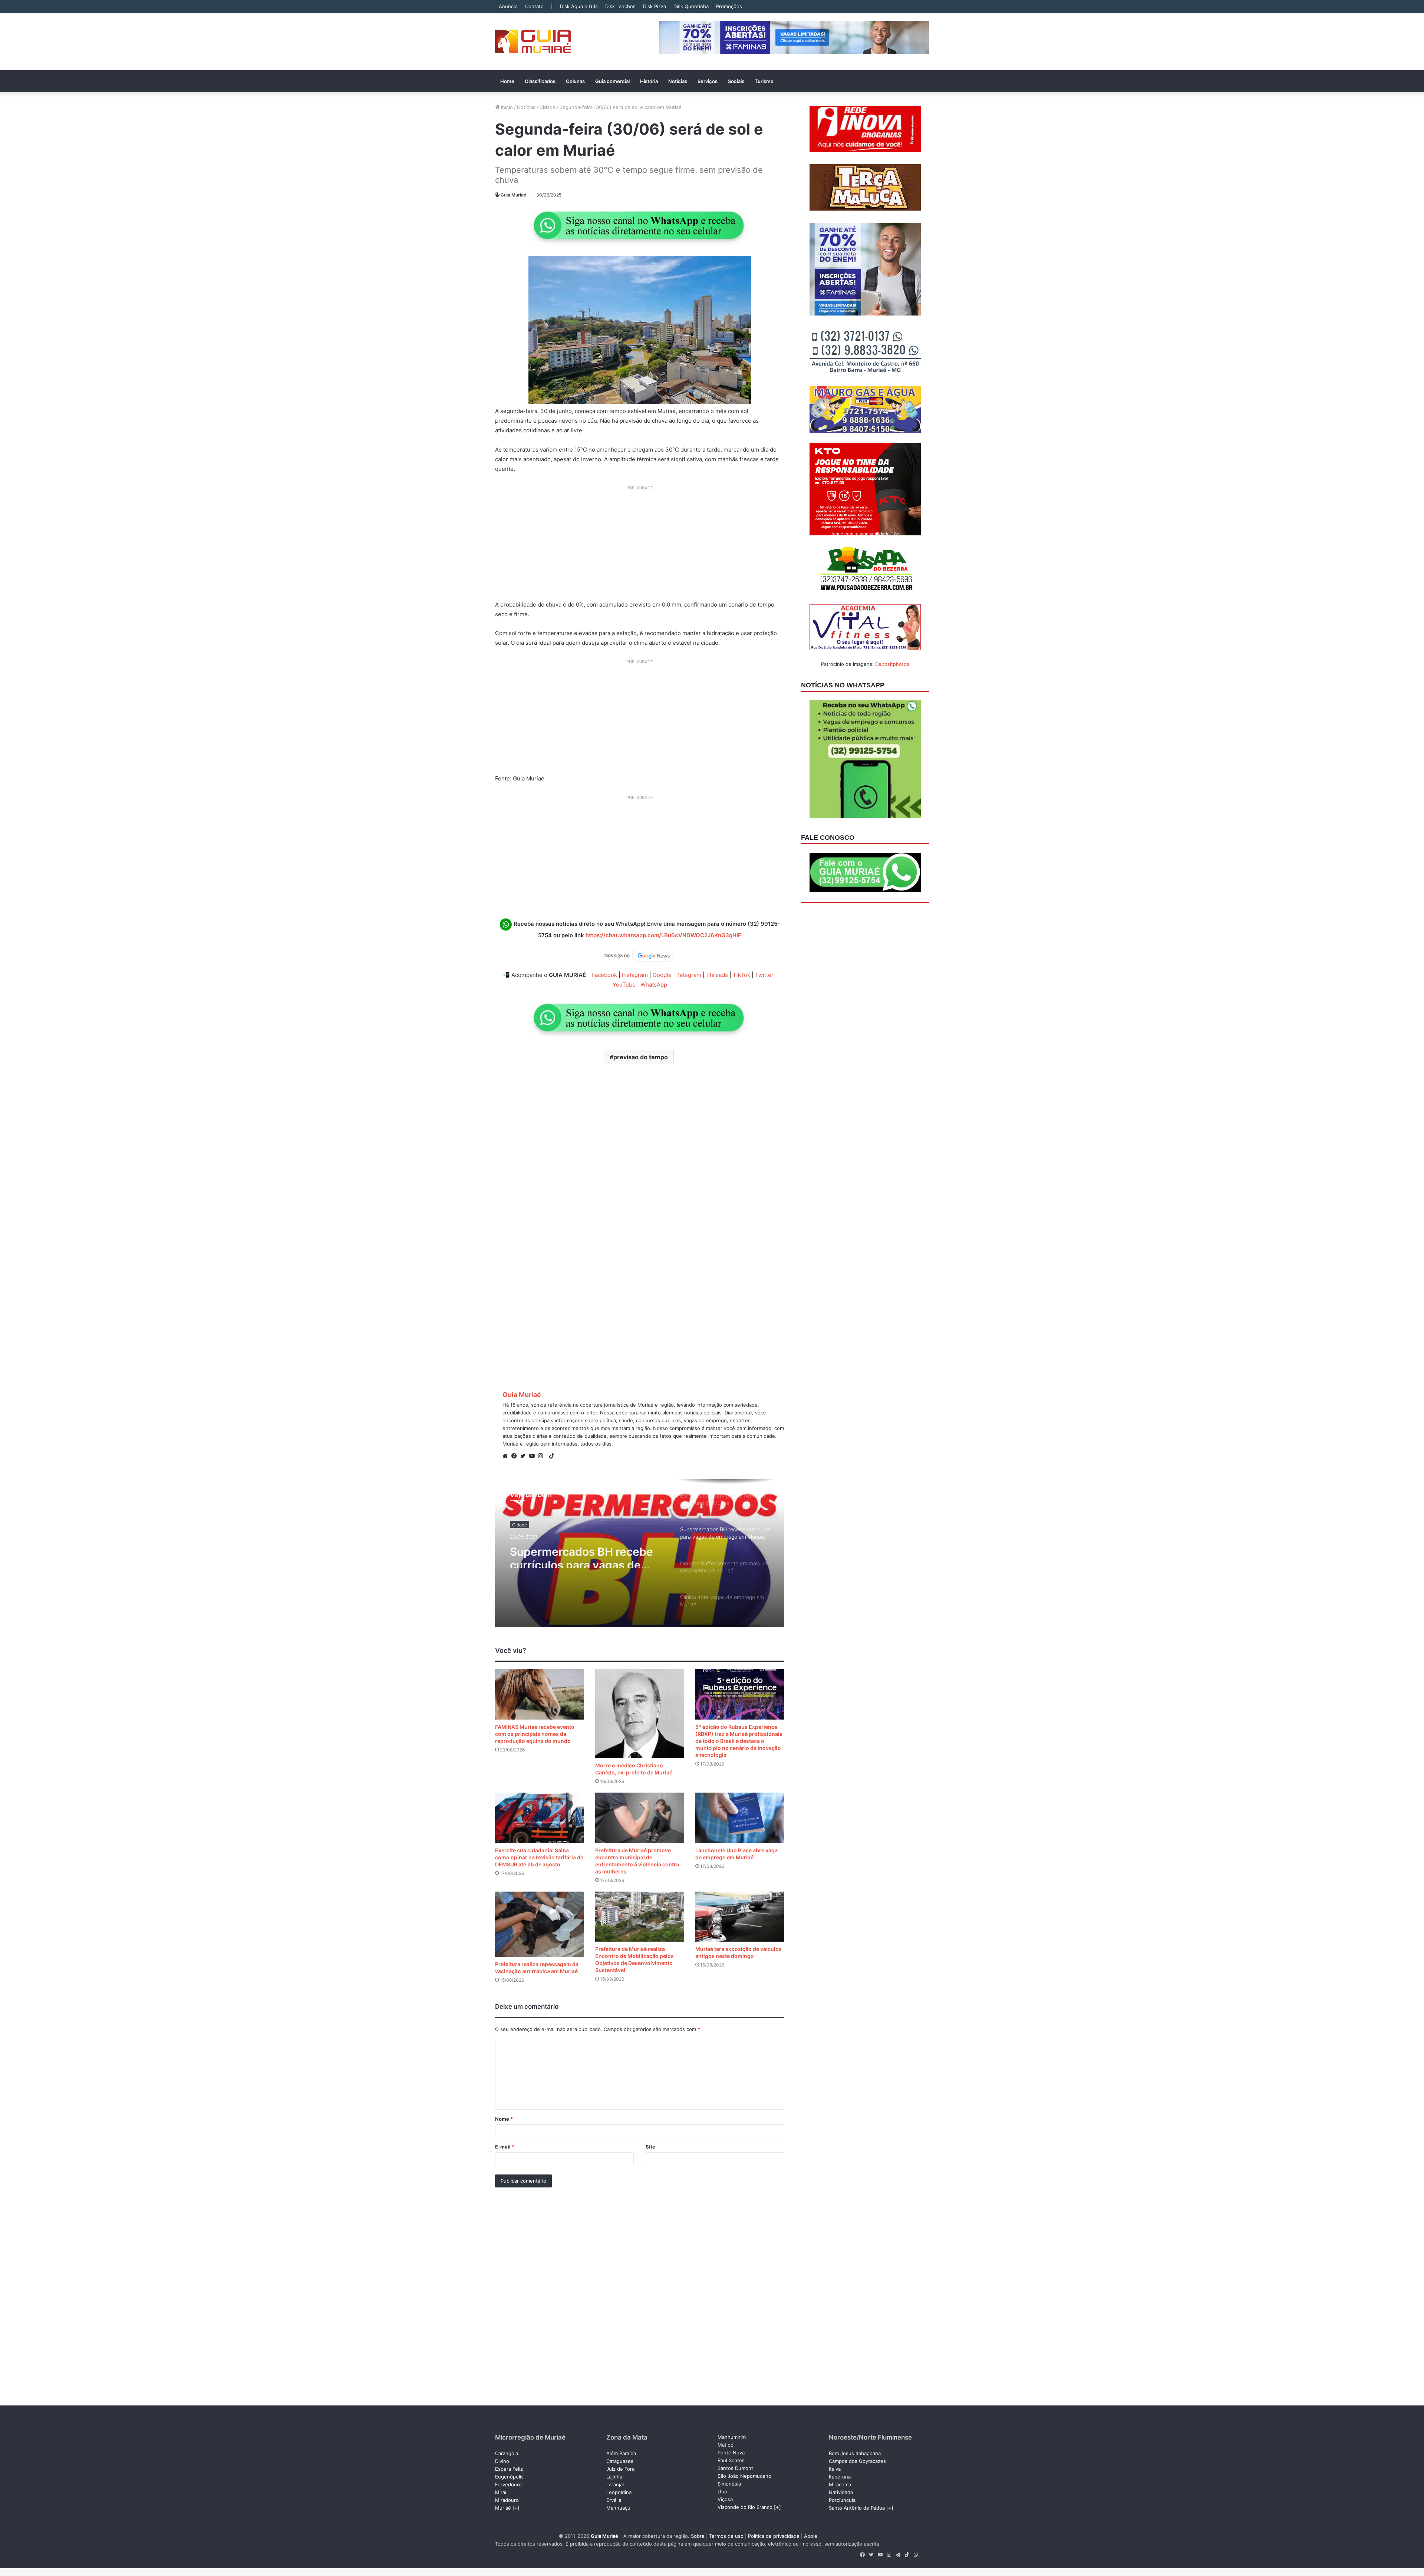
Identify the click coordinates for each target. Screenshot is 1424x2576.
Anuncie (508, 6)
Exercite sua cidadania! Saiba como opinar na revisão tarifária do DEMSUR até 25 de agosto (539, 1857)
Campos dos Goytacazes (857, 2461)
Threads (717, 975)
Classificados (540, 81)
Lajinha (614, 2477)
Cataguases (620, 2461)
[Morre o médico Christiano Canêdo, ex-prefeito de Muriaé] (640, 1714)
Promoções (729, 6)
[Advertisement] (640, 546)
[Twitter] (525, 1456)
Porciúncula (842, 2500)
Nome (504, 2119)
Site (650, 2147)
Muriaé (503, 2508)
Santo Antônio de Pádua (857, 2508)
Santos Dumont (735, 2468)
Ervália (614, 2500)
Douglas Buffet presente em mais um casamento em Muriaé (584, 1555)
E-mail (505, 2147)
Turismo (764, 81)
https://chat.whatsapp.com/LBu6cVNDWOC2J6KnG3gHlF (663, 935)
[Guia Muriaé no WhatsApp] (640, 225)
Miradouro (507, 2500)
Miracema (840, 2484)
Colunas (575, 81)
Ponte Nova (731, 2453)
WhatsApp (654, 985)
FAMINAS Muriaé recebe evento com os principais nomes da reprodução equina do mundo (535, 1734)
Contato (534, 6)
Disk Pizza (655, 6)
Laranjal (615, 2484)
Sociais (736, 81)
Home (507, 81)
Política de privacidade (774, 2536)
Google (662, 975)
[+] (516, 2508)
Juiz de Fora (620, 2469)
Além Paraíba (621, 2453)
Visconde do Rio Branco (745, 2507)
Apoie (811, 2536)
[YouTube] (534, 1456)
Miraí (501, 2492)
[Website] (507, 1456)
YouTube (624, 985)
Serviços (708, 81)
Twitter (764, 975)
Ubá (722, 2491)
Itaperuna (840, 2477)
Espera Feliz (509, 2469)
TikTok (741, 975)
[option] (640, 1553)
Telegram (689, 975)
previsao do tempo (641, 1057)
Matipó (726, 2445)
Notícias (678, 81)
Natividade (841, 2492)
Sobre (698, 2536)
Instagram (635, 975)
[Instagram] (543, 1456)
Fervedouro (508, 2484)
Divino (502, 2461)
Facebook (604, 975)
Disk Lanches (620, 6)
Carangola (507, 2453)
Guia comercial (612, 81)
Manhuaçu (618, 2508)
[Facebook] (516, 1456)
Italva (835, 2469)
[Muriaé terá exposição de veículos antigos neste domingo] (740, 1917)
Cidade (548, 107)
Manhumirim (732, 2437)
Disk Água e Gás (579, 6)
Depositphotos (892, 664)
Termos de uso (726, 2536)
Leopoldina (619, 2492)
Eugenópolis (509, 2477)
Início (506, 107)
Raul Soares (731, 2460)
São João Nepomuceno (744, 2476)
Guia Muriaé (513, 195)
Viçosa (725, 2499)
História (649, 81)
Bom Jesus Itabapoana (855, 2453)
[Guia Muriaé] (533, 42)
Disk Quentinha (691, 6)
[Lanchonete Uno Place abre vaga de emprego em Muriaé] (740, 1818)
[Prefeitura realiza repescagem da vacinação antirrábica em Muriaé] (540, 1924)
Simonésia (729, 2484)
